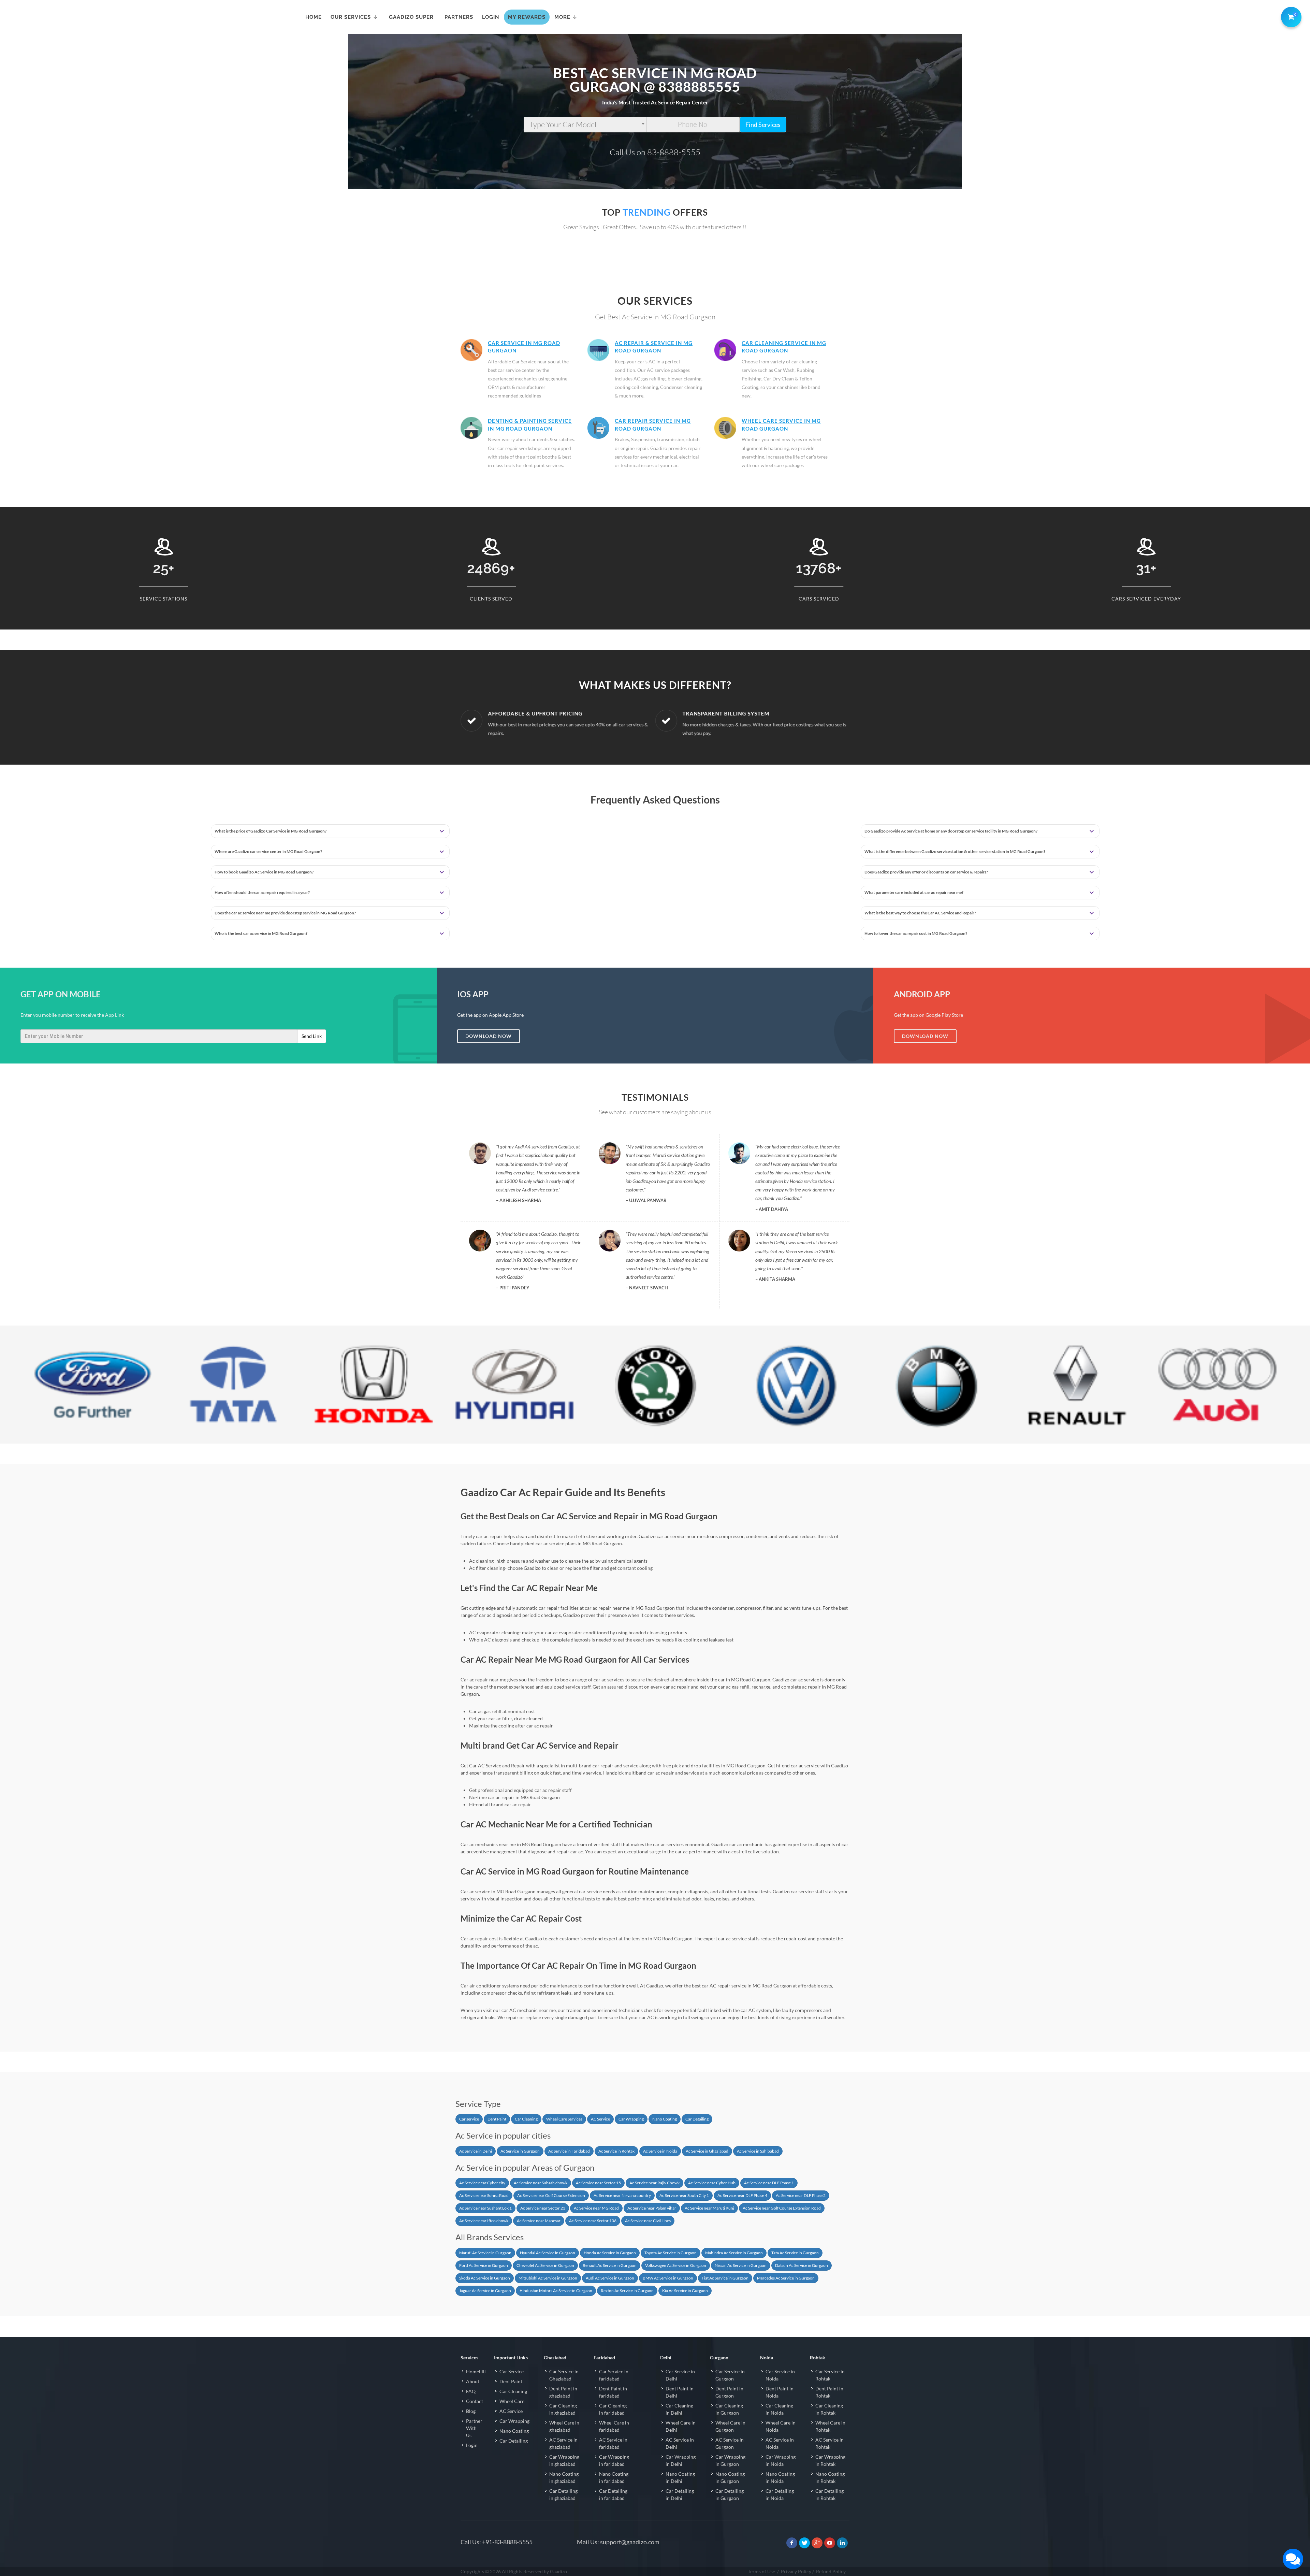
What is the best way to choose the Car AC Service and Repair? (920, 913)
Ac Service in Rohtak (616, 2151)
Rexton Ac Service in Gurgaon (627, 2291)
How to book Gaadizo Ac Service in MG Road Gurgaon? (264, 872)
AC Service (600, 2119)
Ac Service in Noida (660, 2151)
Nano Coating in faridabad (614, 2477)
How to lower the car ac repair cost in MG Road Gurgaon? (916, 933)
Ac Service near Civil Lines (648, 2221)
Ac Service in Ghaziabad (707, 2151)
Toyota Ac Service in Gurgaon (671, 2253)
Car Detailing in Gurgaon (730, 2494)
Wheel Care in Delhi (681, 2426)
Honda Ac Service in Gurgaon (610, 2253)
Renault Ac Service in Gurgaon (610, 2265)
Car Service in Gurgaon (730, 2375)
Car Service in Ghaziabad (564, 2375)
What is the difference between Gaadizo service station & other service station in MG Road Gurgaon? (955, 851)
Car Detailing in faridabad (613, 2494)
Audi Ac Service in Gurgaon (610, 2278)
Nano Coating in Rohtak (830, 2477)
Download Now (489, 1036)
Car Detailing (697, 2119)
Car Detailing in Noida (780, 2494)
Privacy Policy (796, 2571)
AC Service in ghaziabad (563, 2443)
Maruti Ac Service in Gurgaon (485, 2253)
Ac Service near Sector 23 (543, 2208)
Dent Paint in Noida (780, 2392)
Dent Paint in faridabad (613, 2392)
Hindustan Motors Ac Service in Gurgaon (556, 2291)
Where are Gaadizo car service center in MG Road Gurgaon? (268, 851)
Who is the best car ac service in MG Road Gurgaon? (261, 933)
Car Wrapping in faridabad (614, 2460)
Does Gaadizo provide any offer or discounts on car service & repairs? (926, 872)
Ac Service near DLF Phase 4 (742, 2195)
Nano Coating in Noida (780, 2477)
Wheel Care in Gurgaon (730, 2426)
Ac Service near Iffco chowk (484, 2221)
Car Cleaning (526, 2119)
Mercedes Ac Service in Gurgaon (786, 2278)
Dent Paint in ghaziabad (563, 2392)
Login (472, 2445)
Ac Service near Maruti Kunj (709, 2208)
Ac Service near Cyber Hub (712, 2183)
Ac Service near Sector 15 (598, 2183)
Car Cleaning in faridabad (613, 2409)
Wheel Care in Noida (781, 2426)
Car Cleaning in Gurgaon (729, 2409)
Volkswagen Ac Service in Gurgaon (676, 2265)
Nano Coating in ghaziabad (564, 2477)
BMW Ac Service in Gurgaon (668, 2278)
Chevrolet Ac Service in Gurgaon (545, 2265)
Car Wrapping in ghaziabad (564, 2460)
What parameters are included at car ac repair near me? (914, 892)
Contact (475, 2401)
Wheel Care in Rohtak (830, 2426)
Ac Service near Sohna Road (484, 2195)
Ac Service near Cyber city (482, 2183)
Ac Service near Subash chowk (541, 2183)
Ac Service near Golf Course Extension (551, 2195)
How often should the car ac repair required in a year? (262, 892)
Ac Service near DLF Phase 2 (801, 2195)
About (473, 2381)
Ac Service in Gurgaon (520, 2151)
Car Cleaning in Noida (779, 2409)
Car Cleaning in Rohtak (829, 2409)
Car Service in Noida (780, 2375)
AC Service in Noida (780, 2443)
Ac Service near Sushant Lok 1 (485, 2208)
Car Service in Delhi (680, 2375)
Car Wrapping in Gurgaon (730, 2460)
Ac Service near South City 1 (684, 2195)
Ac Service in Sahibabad (758, 2151)
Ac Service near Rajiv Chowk (654, 2183)
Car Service (512, 2371)
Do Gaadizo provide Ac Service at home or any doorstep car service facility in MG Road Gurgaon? (951, 831)
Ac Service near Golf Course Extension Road (782, 2208)
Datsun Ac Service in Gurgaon (802, 2265)
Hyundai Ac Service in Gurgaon (548, 2253)
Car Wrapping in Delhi (681, 2460)
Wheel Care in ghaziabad (564, 2426)
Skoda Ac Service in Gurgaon (485, 2278)
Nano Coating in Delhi (680, 2477)
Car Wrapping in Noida (781, 2460)
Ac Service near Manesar (539, 2221)
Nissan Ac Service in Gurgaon (741, 2265)
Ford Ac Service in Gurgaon (484, 2265)
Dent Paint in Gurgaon (729, 2392)
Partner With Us (474, 2428)
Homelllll (476, 2371)
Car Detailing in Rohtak (829, 2494)
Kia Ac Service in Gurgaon (685, 2291)
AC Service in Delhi (680, 2443)
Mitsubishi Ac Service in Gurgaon (548, 2278)
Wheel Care (512, 2401)
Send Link (312, 1036)
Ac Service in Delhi (476, 2151)
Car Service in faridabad (614, 2375)
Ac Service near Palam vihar (652, 2208)
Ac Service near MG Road (596, 2208)
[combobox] (585, 125)
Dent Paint (497, 2119)
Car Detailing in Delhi (680, 2494)
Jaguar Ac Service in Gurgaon (485, 2291)
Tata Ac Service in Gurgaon (795, 2253)
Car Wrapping (631, 2119)
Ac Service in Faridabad (569, 2151)
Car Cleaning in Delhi (679, 2409)
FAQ (471, 2391)
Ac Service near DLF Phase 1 (769, 2183)
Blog (471, 2411)
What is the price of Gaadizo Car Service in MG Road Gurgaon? (271, 831)
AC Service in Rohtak (829, 2443)
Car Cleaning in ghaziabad (563, 2409)
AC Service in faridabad (613, 2443)
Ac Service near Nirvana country (622, 2195)
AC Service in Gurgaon (730, 2443)
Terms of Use (761, 2571)
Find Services (763, 125)
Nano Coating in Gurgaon (730, 2477)
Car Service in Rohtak (830, 2375)
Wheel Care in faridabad (614, 2426)
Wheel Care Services (564, 2119)
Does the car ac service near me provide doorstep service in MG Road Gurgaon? (285, 913)
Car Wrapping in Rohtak (830, 2460)
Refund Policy (831, 2571)
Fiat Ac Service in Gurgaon (725, 2278)
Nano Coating (665, 2119)
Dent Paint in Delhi (680, 2392)
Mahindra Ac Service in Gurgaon (734, 2253)
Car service (469, 2119)
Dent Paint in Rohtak (829, 2392)
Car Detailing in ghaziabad (563, 2494)
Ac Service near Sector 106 (593, 2221)
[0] (1290, 16)
